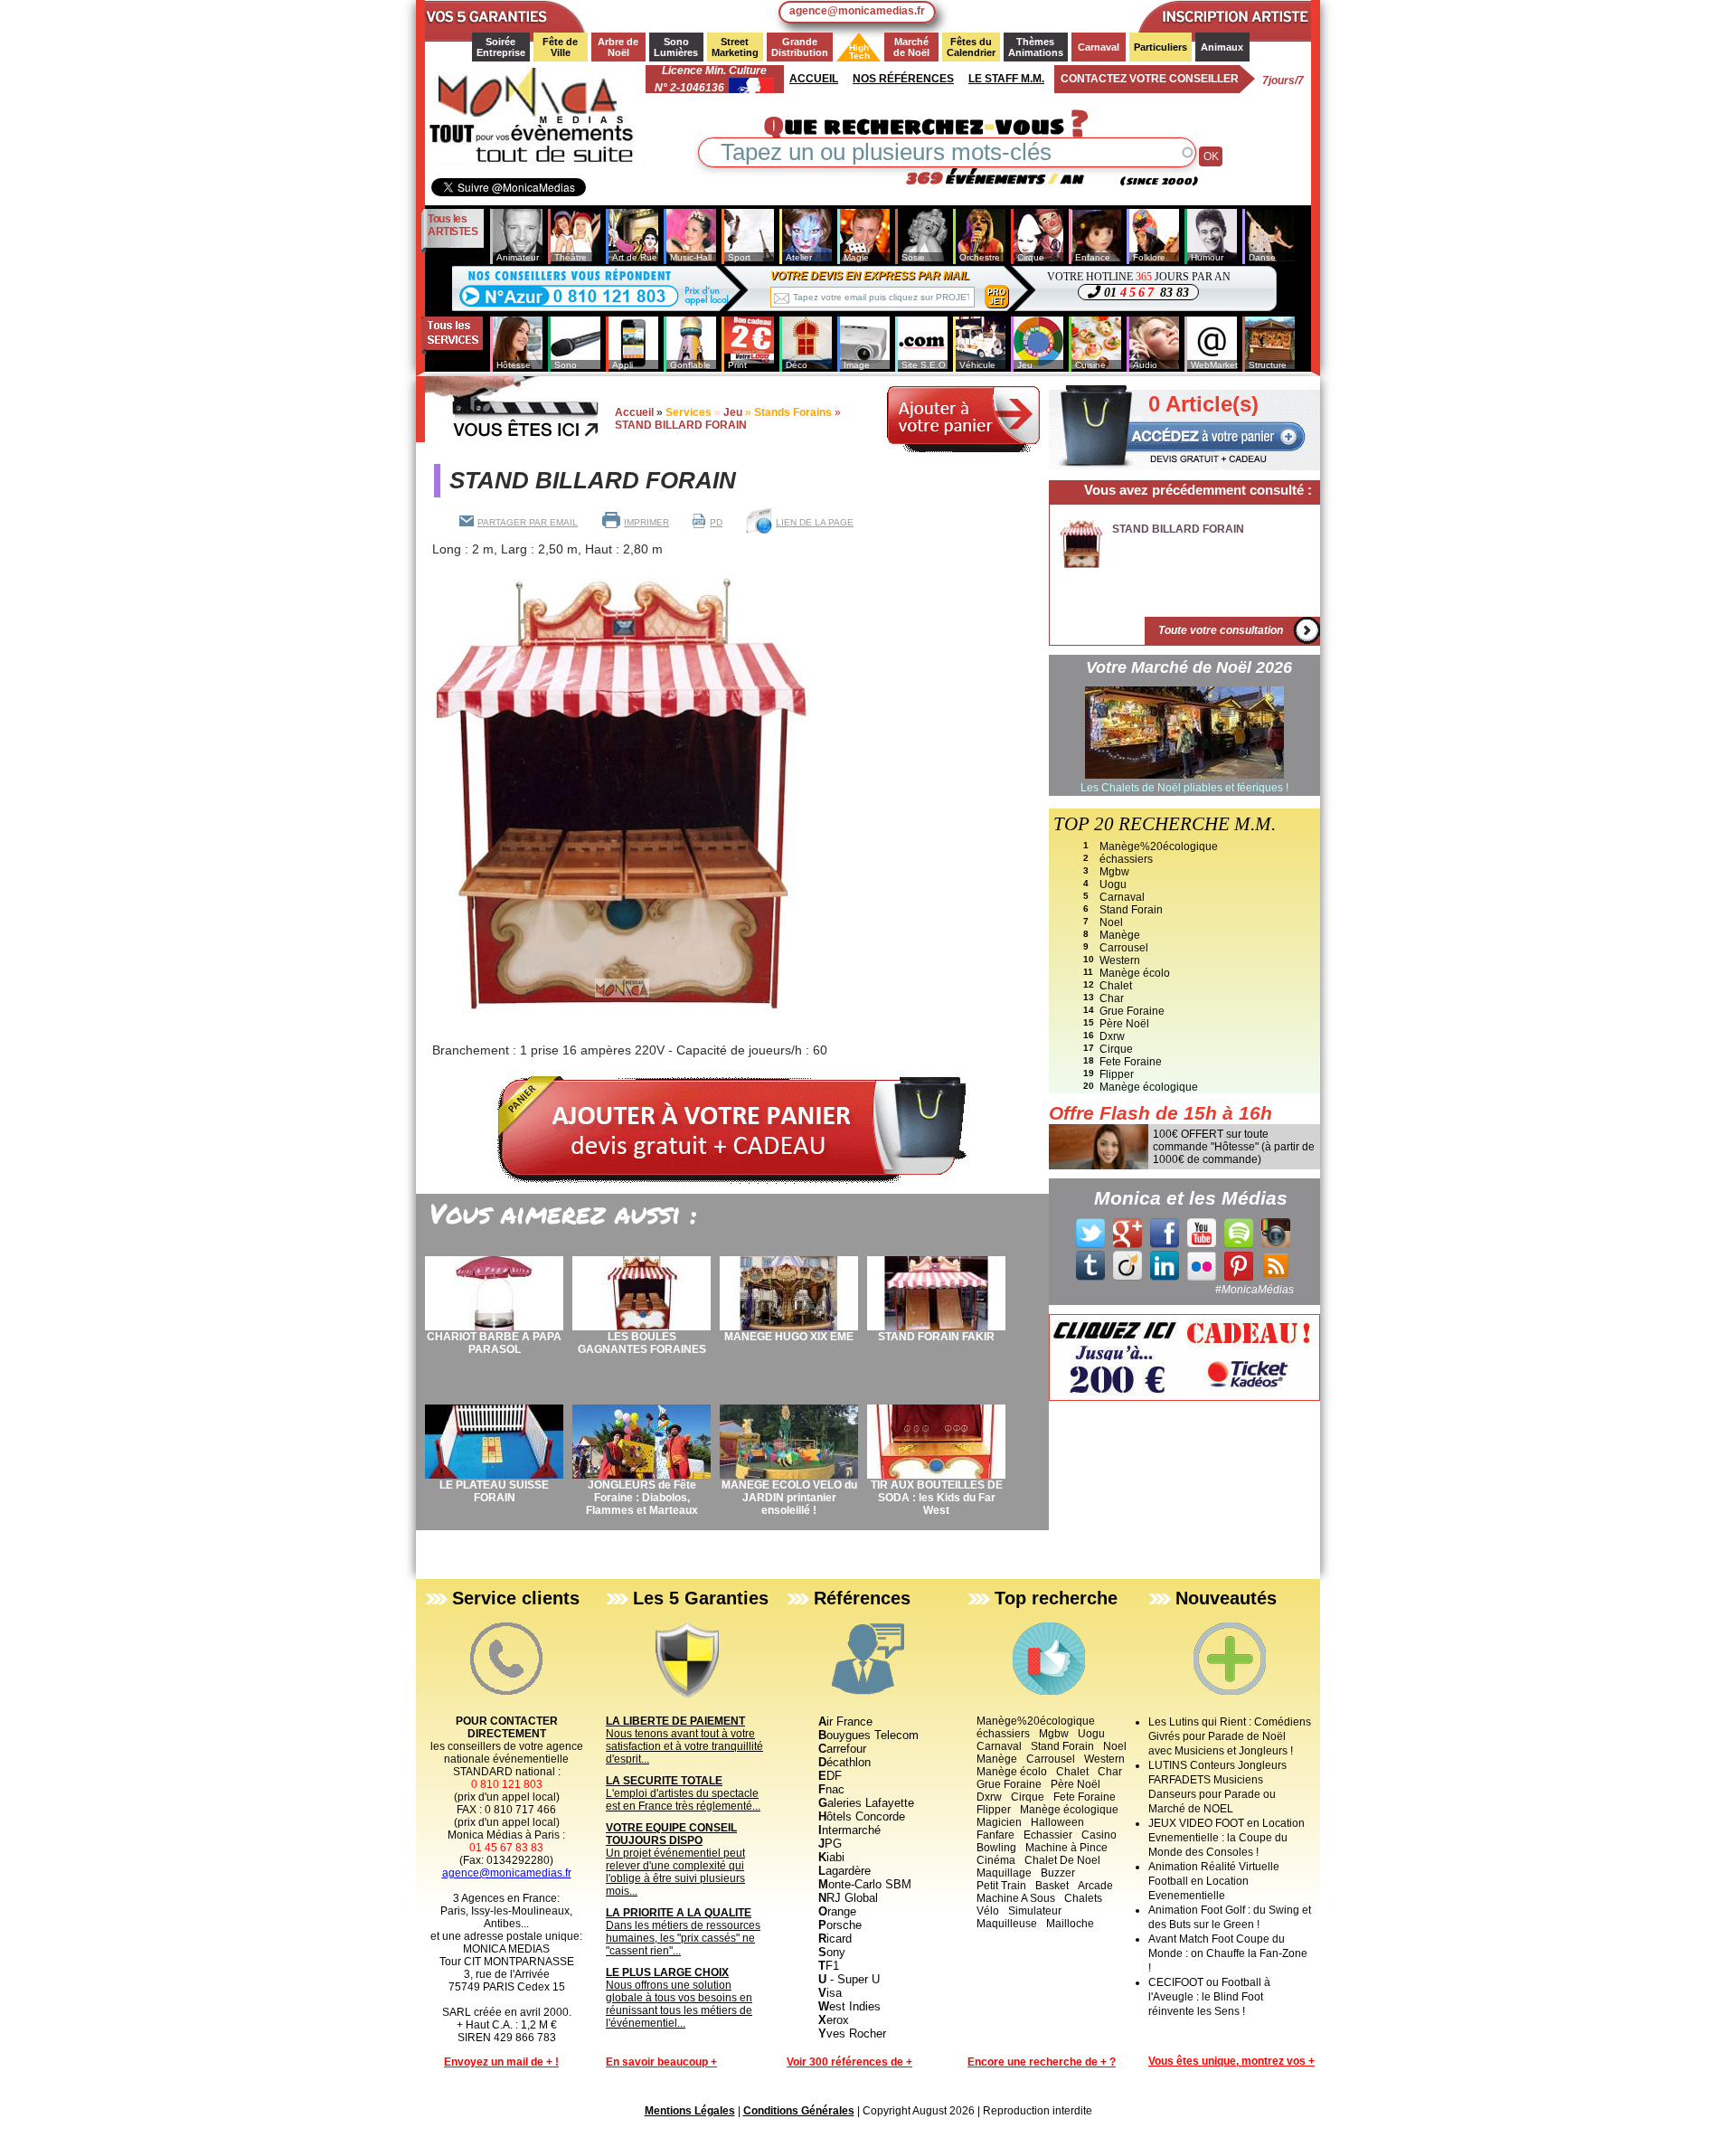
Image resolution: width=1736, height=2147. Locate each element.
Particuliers (1160, 47)
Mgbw (1114, 872)
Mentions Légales (690, 2111)
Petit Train (1001, 1886)
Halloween (1057, 1822)
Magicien (999, 1822)
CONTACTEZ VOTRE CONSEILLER (1150, 79)
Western (1120, 960)
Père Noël (1124, 1024)
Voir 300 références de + (849, 2062)
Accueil (814, 79)
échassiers (1126, 859)
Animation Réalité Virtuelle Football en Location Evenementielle (1214, 1881)
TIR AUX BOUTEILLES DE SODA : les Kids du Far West (937, 1498)
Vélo (988, 1911)
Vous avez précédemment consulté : (1198, 490)
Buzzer (1058, 1873)
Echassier (1048, 1835)
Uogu (1113, 884)
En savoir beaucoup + (661, 2062)
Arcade (1095, 1886)
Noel (1111, 922)
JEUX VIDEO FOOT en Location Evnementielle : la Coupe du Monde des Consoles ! (1227, 1838)
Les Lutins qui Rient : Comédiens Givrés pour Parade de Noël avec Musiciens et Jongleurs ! (1230, 1736)
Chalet (1116, 986)
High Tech (854, 52)
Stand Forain (1131, 910)
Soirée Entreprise (501, 47)
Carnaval (1099, 47)
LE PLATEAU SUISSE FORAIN (494, 1491)
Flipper (1117, 1074)
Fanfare (995, 1835)
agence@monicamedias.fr (857, 11)
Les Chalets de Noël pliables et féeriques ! (1184, 788)
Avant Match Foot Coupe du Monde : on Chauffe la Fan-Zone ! (1228, 1953)
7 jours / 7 (1283, 80)
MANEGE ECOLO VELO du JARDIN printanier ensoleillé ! (789, 1498)
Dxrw (1112, 1036)
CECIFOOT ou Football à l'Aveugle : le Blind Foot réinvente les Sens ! (1209, 1997)
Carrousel (1124, 948)
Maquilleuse (1007, 1924)
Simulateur (1035, 1911)
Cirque (1116, 1049)
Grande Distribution (800, 47)
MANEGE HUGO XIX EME (789, 1337)
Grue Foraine (1132, 1011)
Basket (1052, 1886)
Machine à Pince (1066, 1848)
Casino (1099, 1835)
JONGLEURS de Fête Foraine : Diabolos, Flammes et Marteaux (642, 1498)
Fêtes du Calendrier (971, 47)
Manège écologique (1149, 1087)
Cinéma (996, 1860)
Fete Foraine (1131, 1062)
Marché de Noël (912, 47)
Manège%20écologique (1159, 847)
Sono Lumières (676, 47)
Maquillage (1004, 1873)
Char (1112, 998)
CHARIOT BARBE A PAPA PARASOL (494, 1343)
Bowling (996, 1848)
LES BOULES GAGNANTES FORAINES (642, 1343)
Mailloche (1070, 1924)
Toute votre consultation (1221, 630)
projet (996, 297)
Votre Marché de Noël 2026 (1189, 667)
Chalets (1083, 1898)
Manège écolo (1135, 973)
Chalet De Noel (1062, 1860)
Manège (1120, 935)
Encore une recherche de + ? (1042, 2062)
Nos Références (903, 79)
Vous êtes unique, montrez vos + (1231, 2061)
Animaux (1222, 47)
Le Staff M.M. (1006, 79)
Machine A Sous (1016, 1898)
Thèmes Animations (1036, 47)
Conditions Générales (799, 2111)
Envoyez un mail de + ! (501, 2062)
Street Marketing (735, 47)
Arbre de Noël (619, 47)
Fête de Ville (561, 47)
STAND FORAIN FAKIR (936, 1337)
